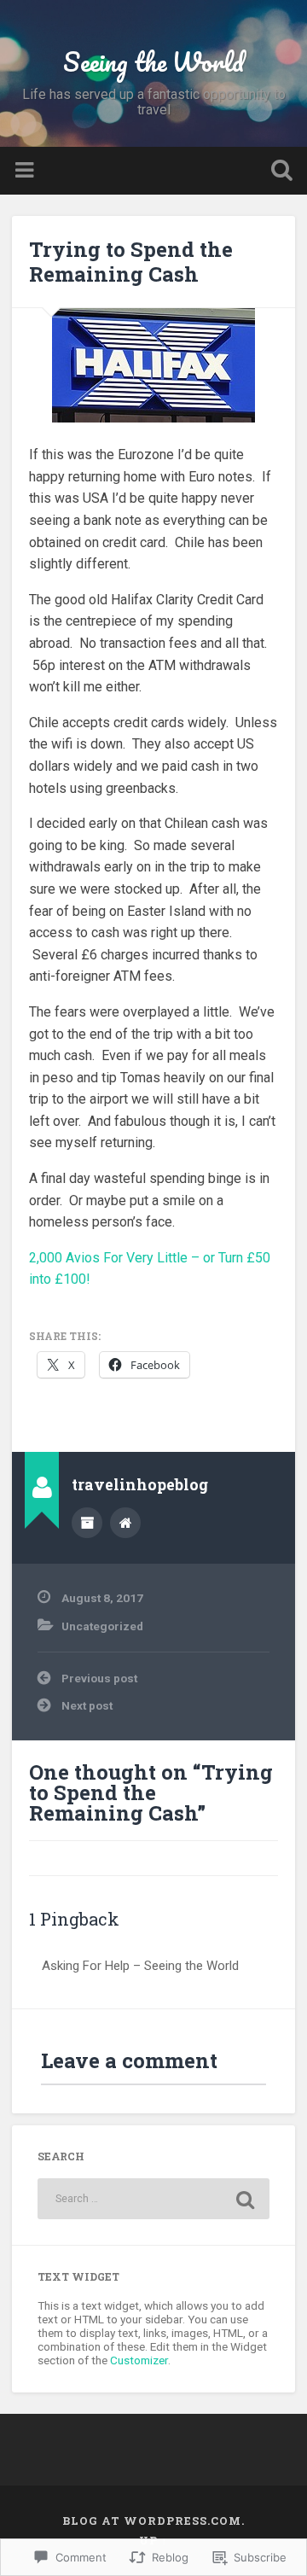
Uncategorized (102, 1626)
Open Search (278, 172)
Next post (87, 1705)
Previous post (99, 1678)
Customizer (139, 2360)
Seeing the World (153, 62)
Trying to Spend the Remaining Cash (131, 262)
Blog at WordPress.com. (153, 2521)
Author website (125, 1523)
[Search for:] (153, 2199)
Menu (26, 171)
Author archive (87, 1523)
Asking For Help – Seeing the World (140, 1966)
